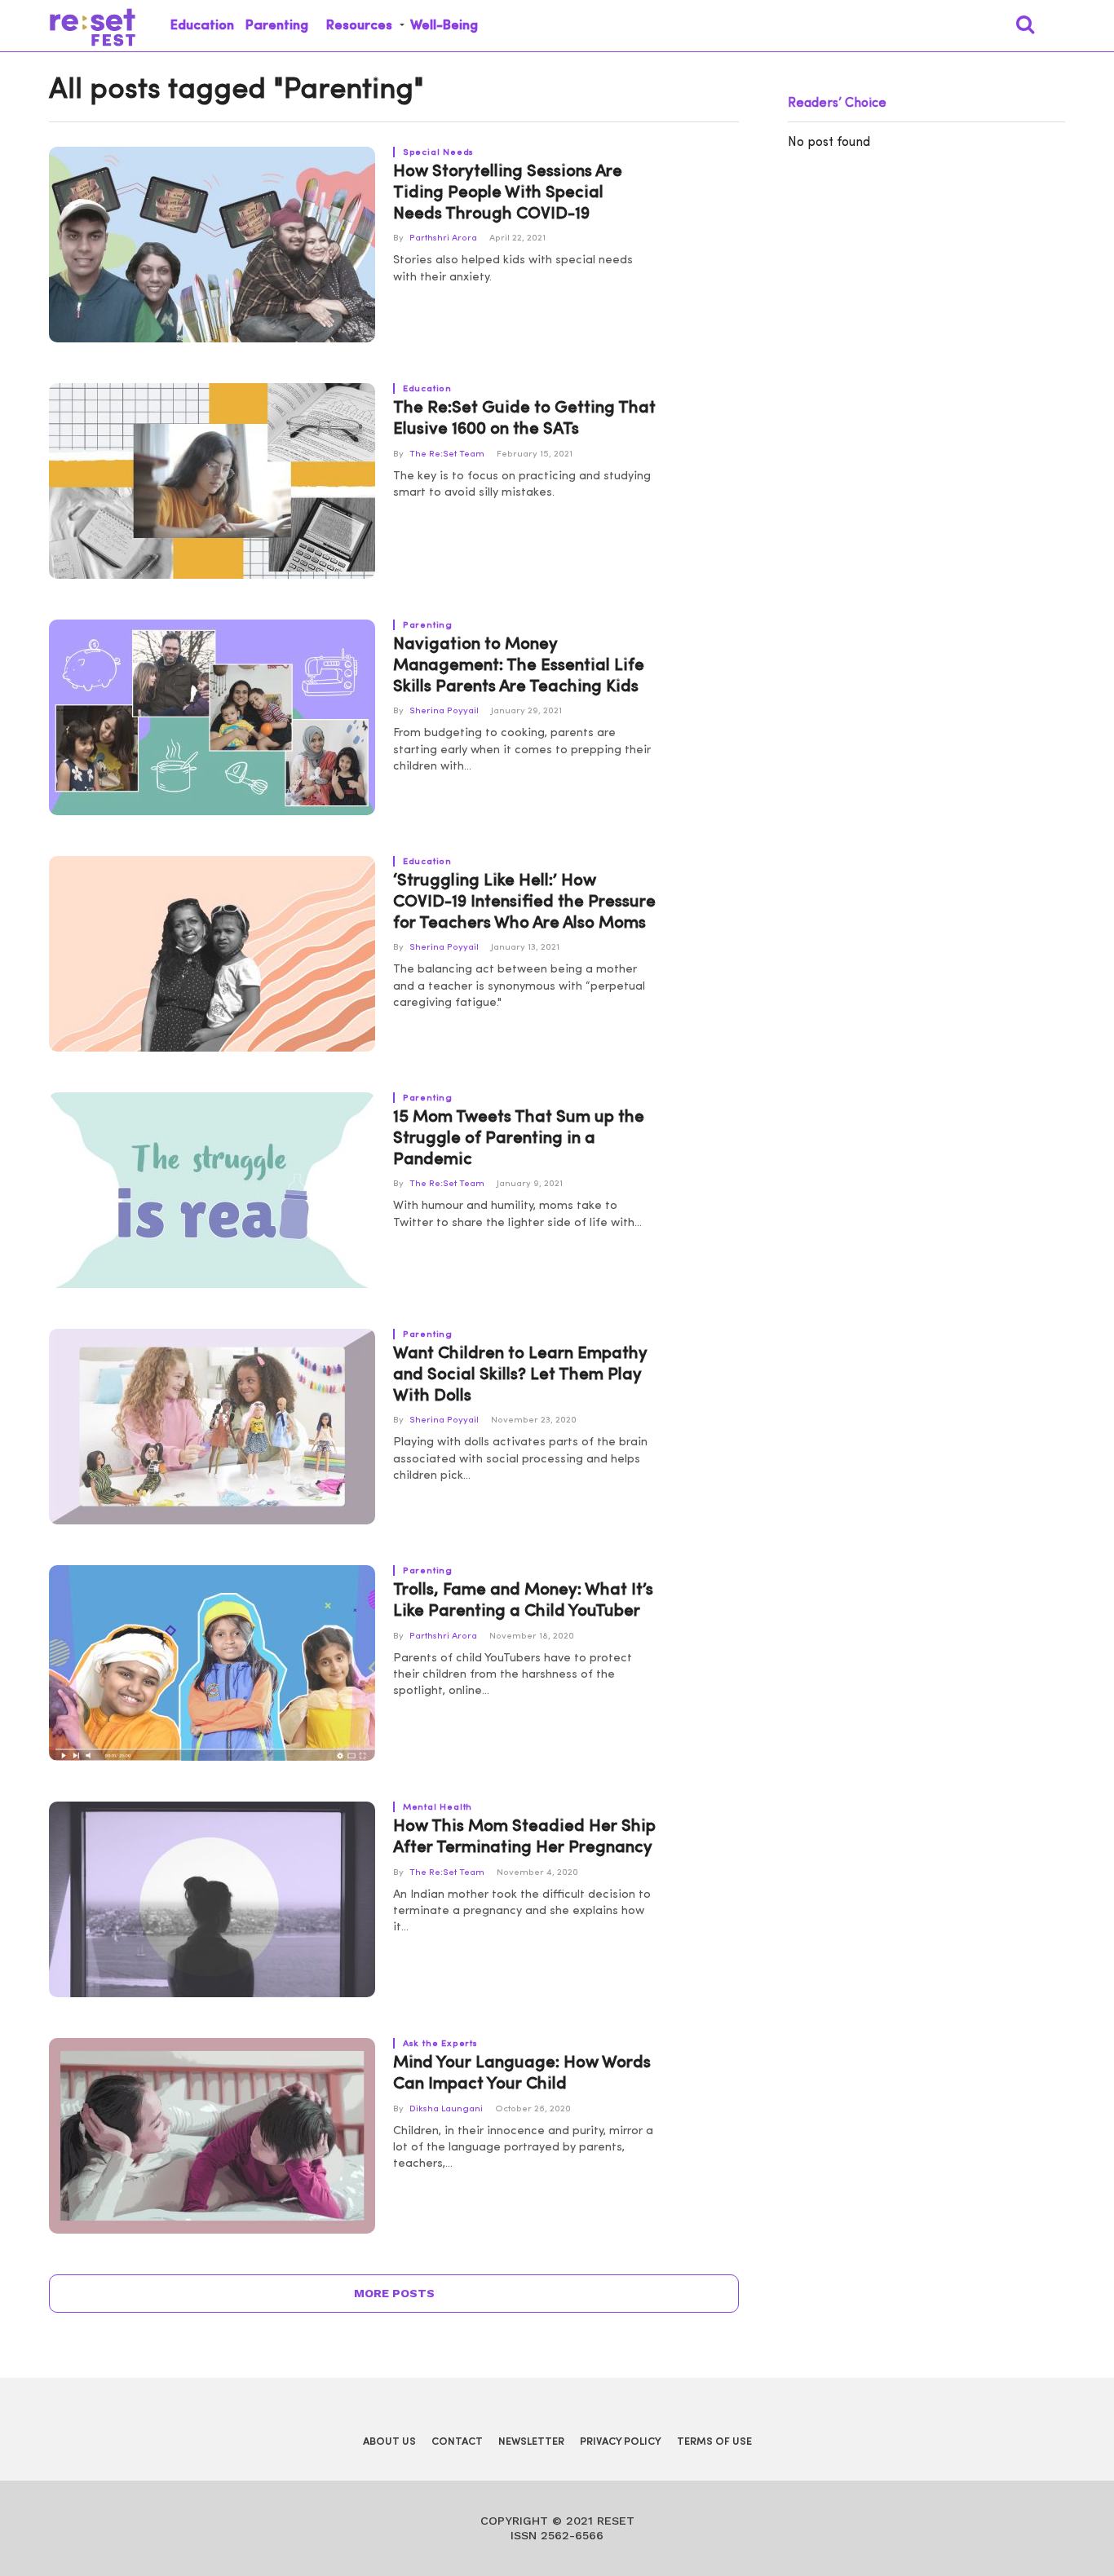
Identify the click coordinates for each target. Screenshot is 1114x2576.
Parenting (277, 26)
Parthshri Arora (443, 238)
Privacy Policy (621, 2442)
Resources (359, 26)
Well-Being (444, 26)
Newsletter (531, 2442)
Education (202, 26)
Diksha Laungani (446, 2109)
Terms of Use (714, 2442)
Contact (457, 2442)
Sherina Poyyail (444, 711)
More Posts (394, 2293)
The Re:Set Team (447, 454)
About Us (389, 2442)
